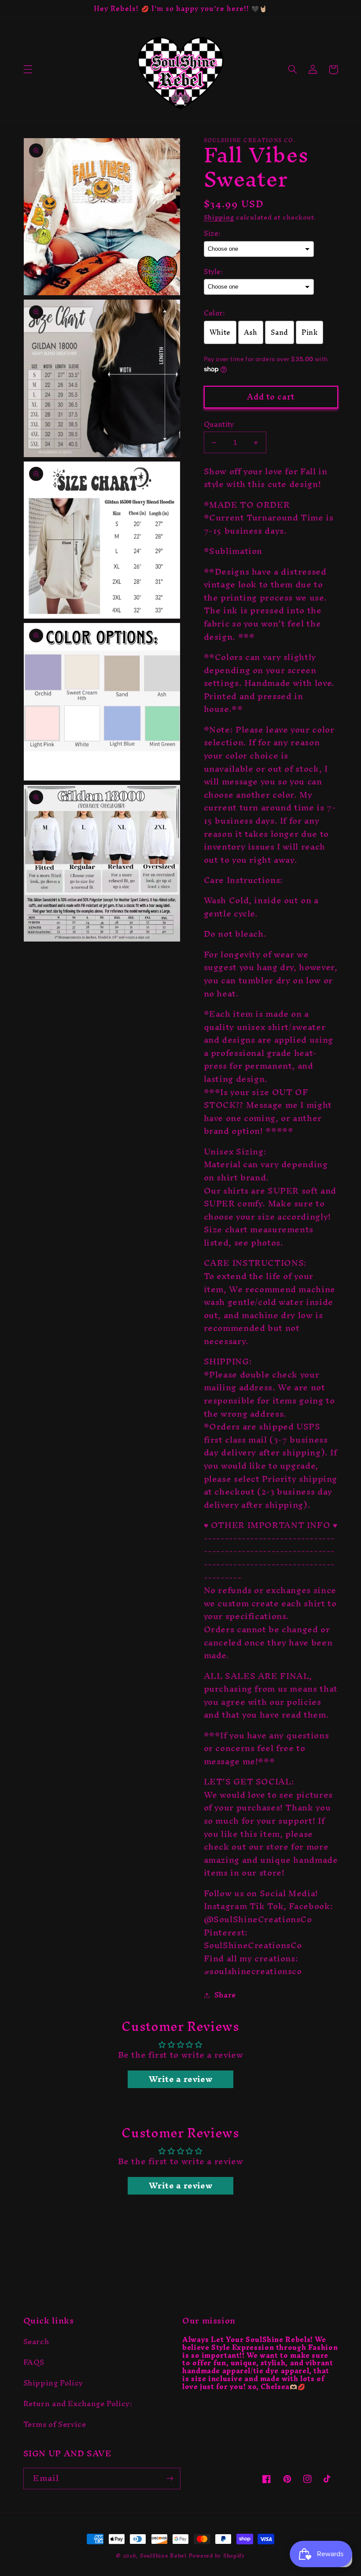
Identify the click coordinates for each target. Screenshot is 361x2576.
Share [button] (225, 1995)
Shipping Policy (53, 2383)
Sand (280, 332)
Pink (310, 332)
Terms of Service (55, 2424)
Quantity (219, 425)
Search (36, 2343)
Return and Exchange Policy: (78, 2404)
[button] (28, 70)
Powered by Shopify (217, 2556)
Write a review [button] (181, 2079)
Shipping (219, 217)
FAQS (34, 2362)
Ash (251, 332)
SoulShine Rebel (163, 2556)
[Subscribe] (170, 2479)
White (220, 332)
